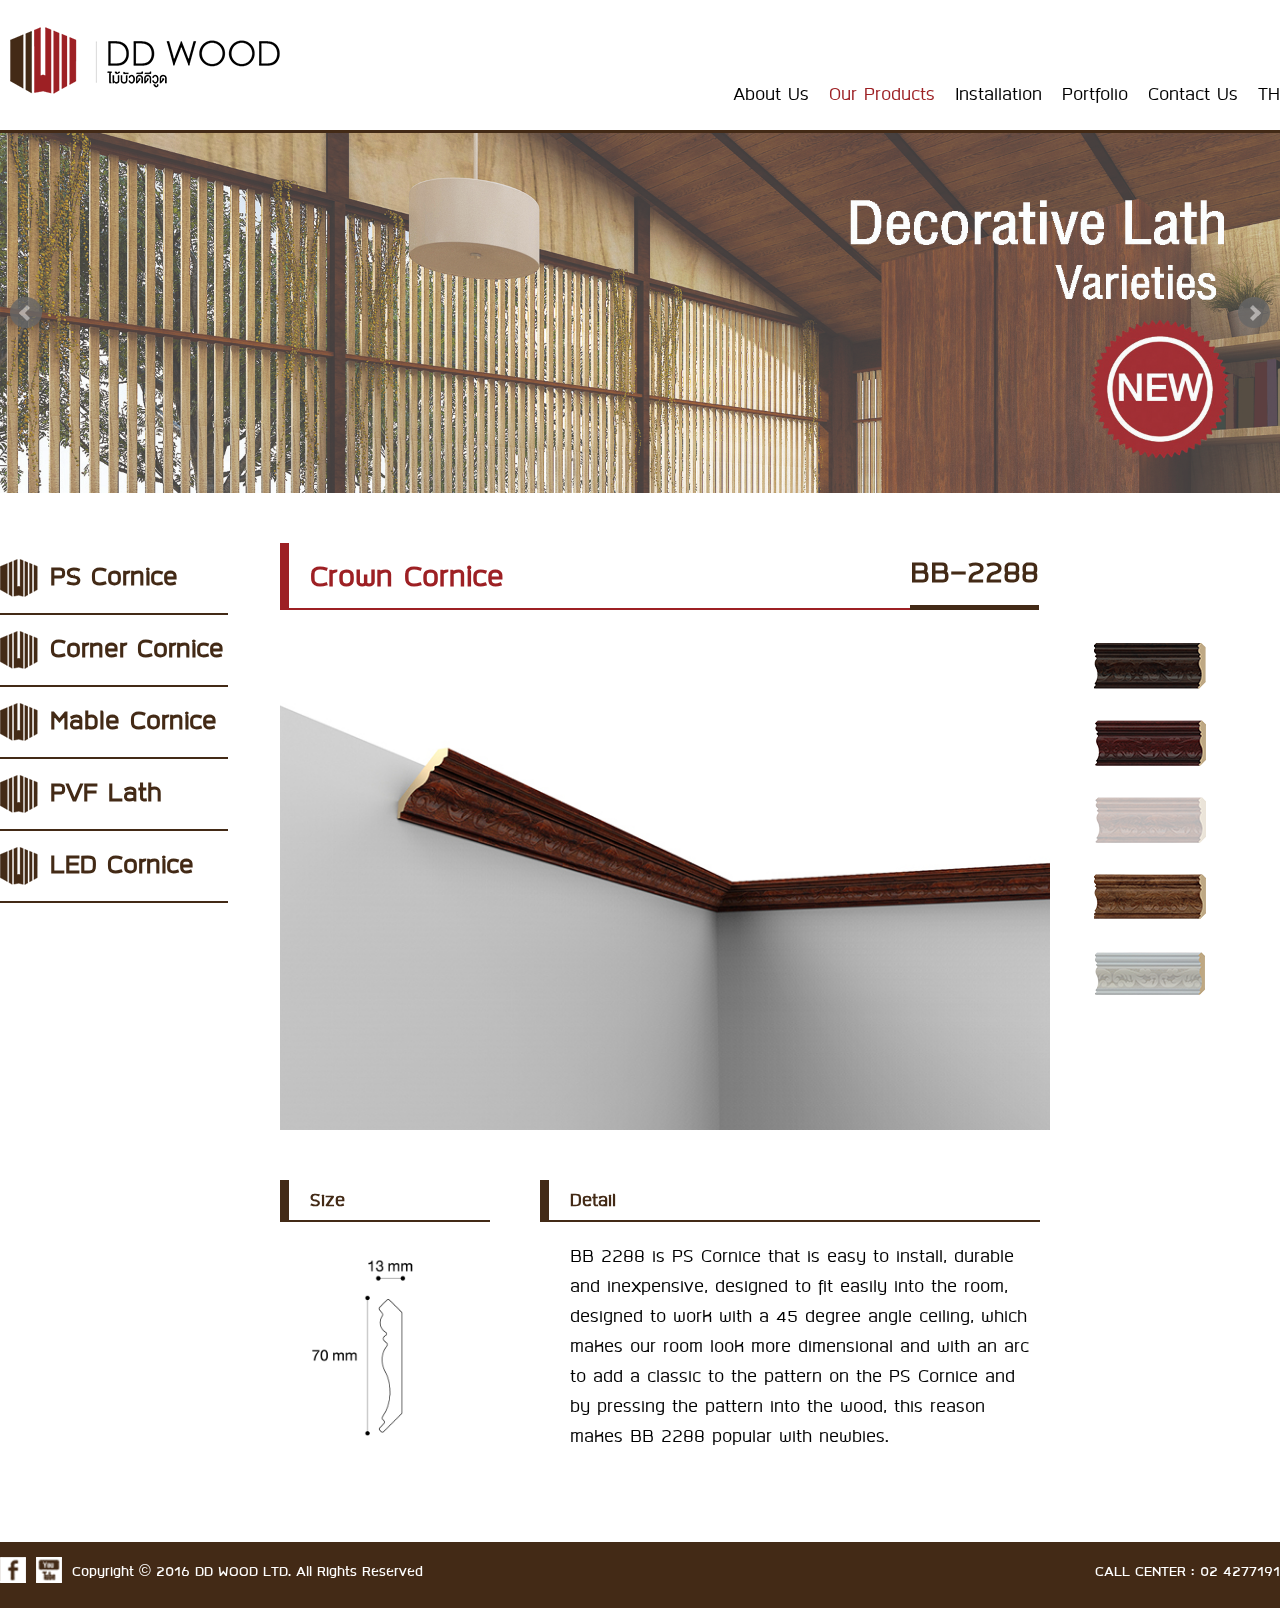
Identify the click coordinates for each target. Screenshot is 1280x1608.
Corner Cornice (137, 650)
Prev (26, 313)
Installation (998, 95)
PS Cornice (114, 578)
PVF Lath (106, 794)
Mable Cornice (133, 722)
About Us (771, 95)
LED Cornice (122, 866)
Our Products (882, 95)
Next (1254, 313)
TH (1269, 95)
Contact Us (1193, 95)
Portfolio (1095, 95)
